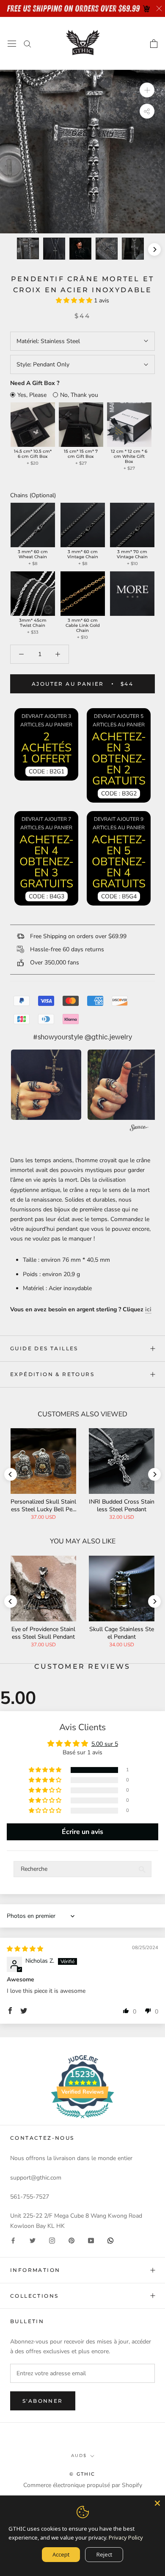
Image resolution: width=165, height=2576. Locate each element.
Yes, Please (32, 395)
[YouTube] (91, 2240)
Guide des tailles (44, 1348)
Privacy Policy (126, 2537)
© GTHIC (82, 2474)
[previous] (11, 249)
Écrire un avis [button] (82, 1832)
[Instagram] (52, 2240)
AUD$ (79, 2456)
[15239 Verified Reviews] (82, 2120)
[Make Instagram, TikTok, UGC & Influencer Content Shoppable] (139, 1129)
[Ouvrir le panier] (154, 44)
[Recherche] (27, 43)
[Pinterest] (71, 2240)
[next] (154, 249)
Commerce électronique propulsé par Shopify (83, 2485)
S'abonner (43, 2401)
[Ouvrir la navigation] (12, 43)
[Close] (157, 2503)
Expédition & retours (52, 1374)
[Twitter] (33, 2240)
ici (148, 1309)
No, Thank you (79, 395)
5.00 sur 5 (105, 1744)
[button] (75, 301)
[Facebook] (13, 2240)
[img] (25, 1949)
